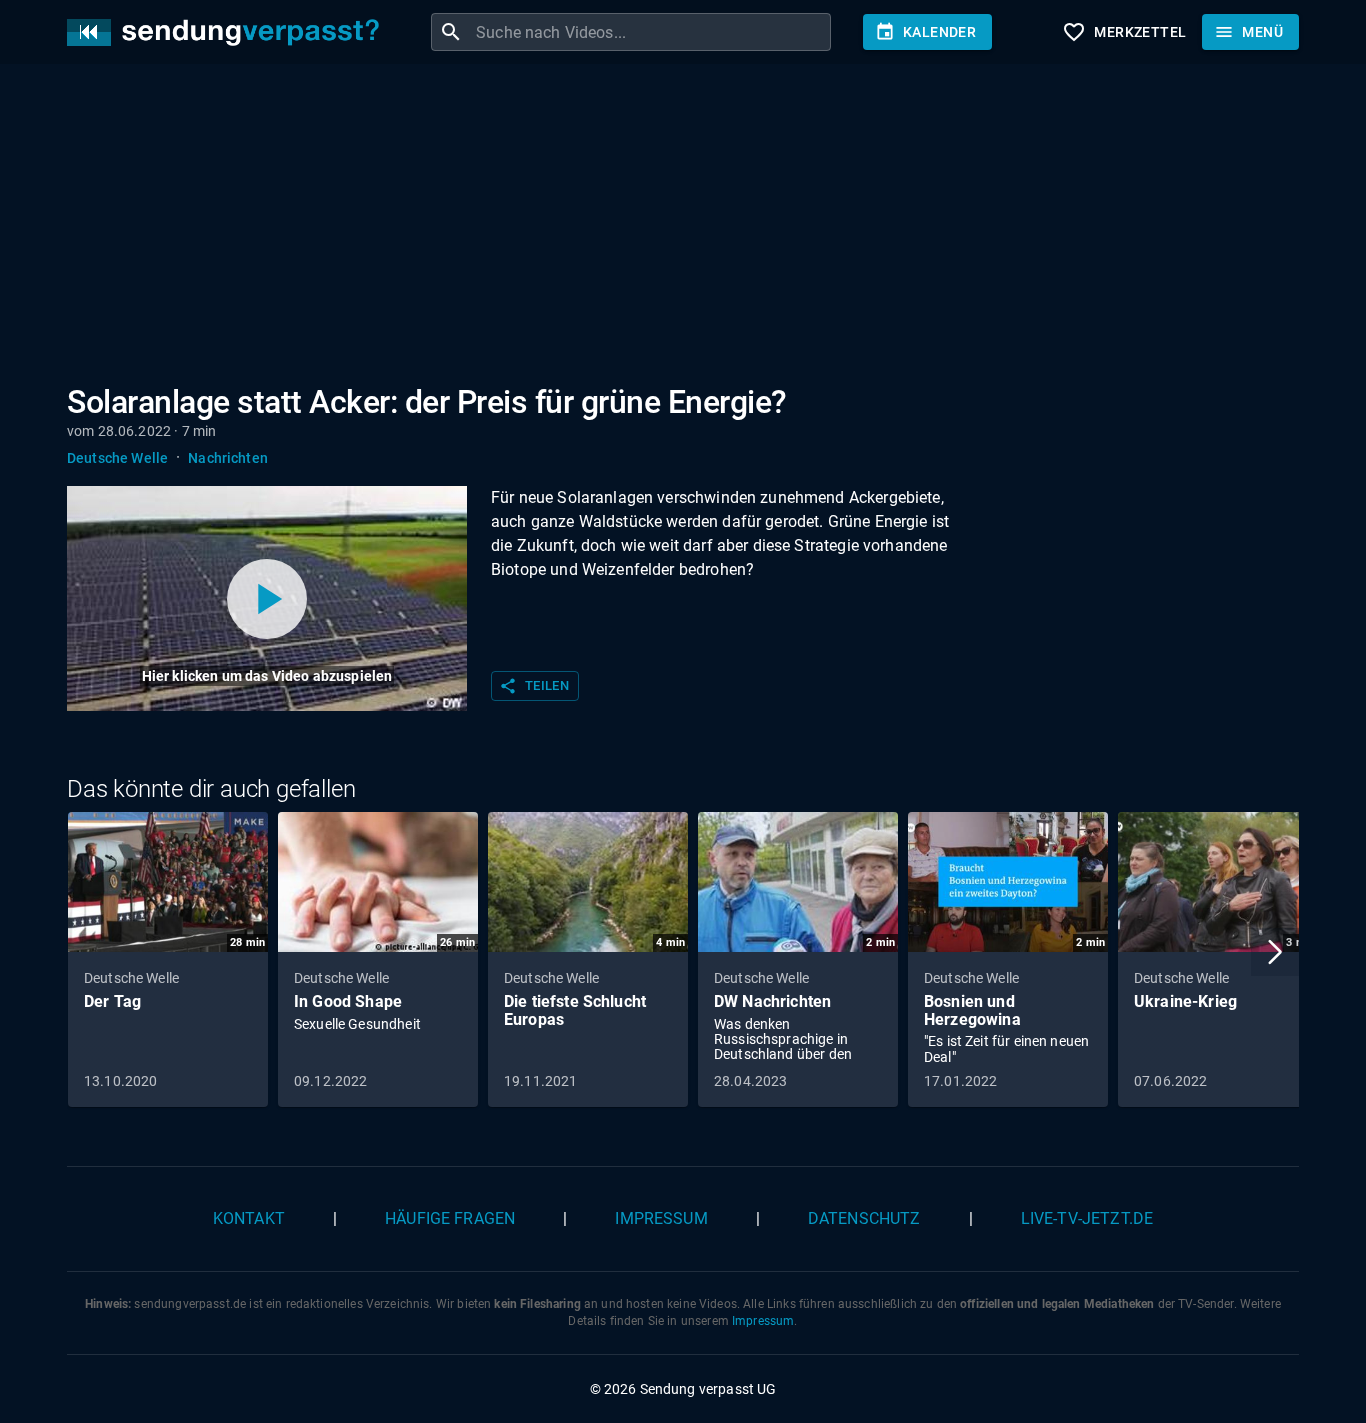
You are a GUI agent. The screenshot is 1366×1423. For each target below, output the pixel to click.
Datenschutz (864, 1218)
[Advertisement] (667, 228)
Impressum (661, 1218)
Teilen (534, 686)
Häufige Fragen (450, 1218)
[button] (1275, 952)
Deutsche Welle (117, 458)
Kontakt (249, 1218)
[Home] (228, 32)
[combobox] (651, 32)
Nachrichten (228, 458)
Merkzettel (1124, 32)
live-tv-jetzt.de (1087, 1218)
